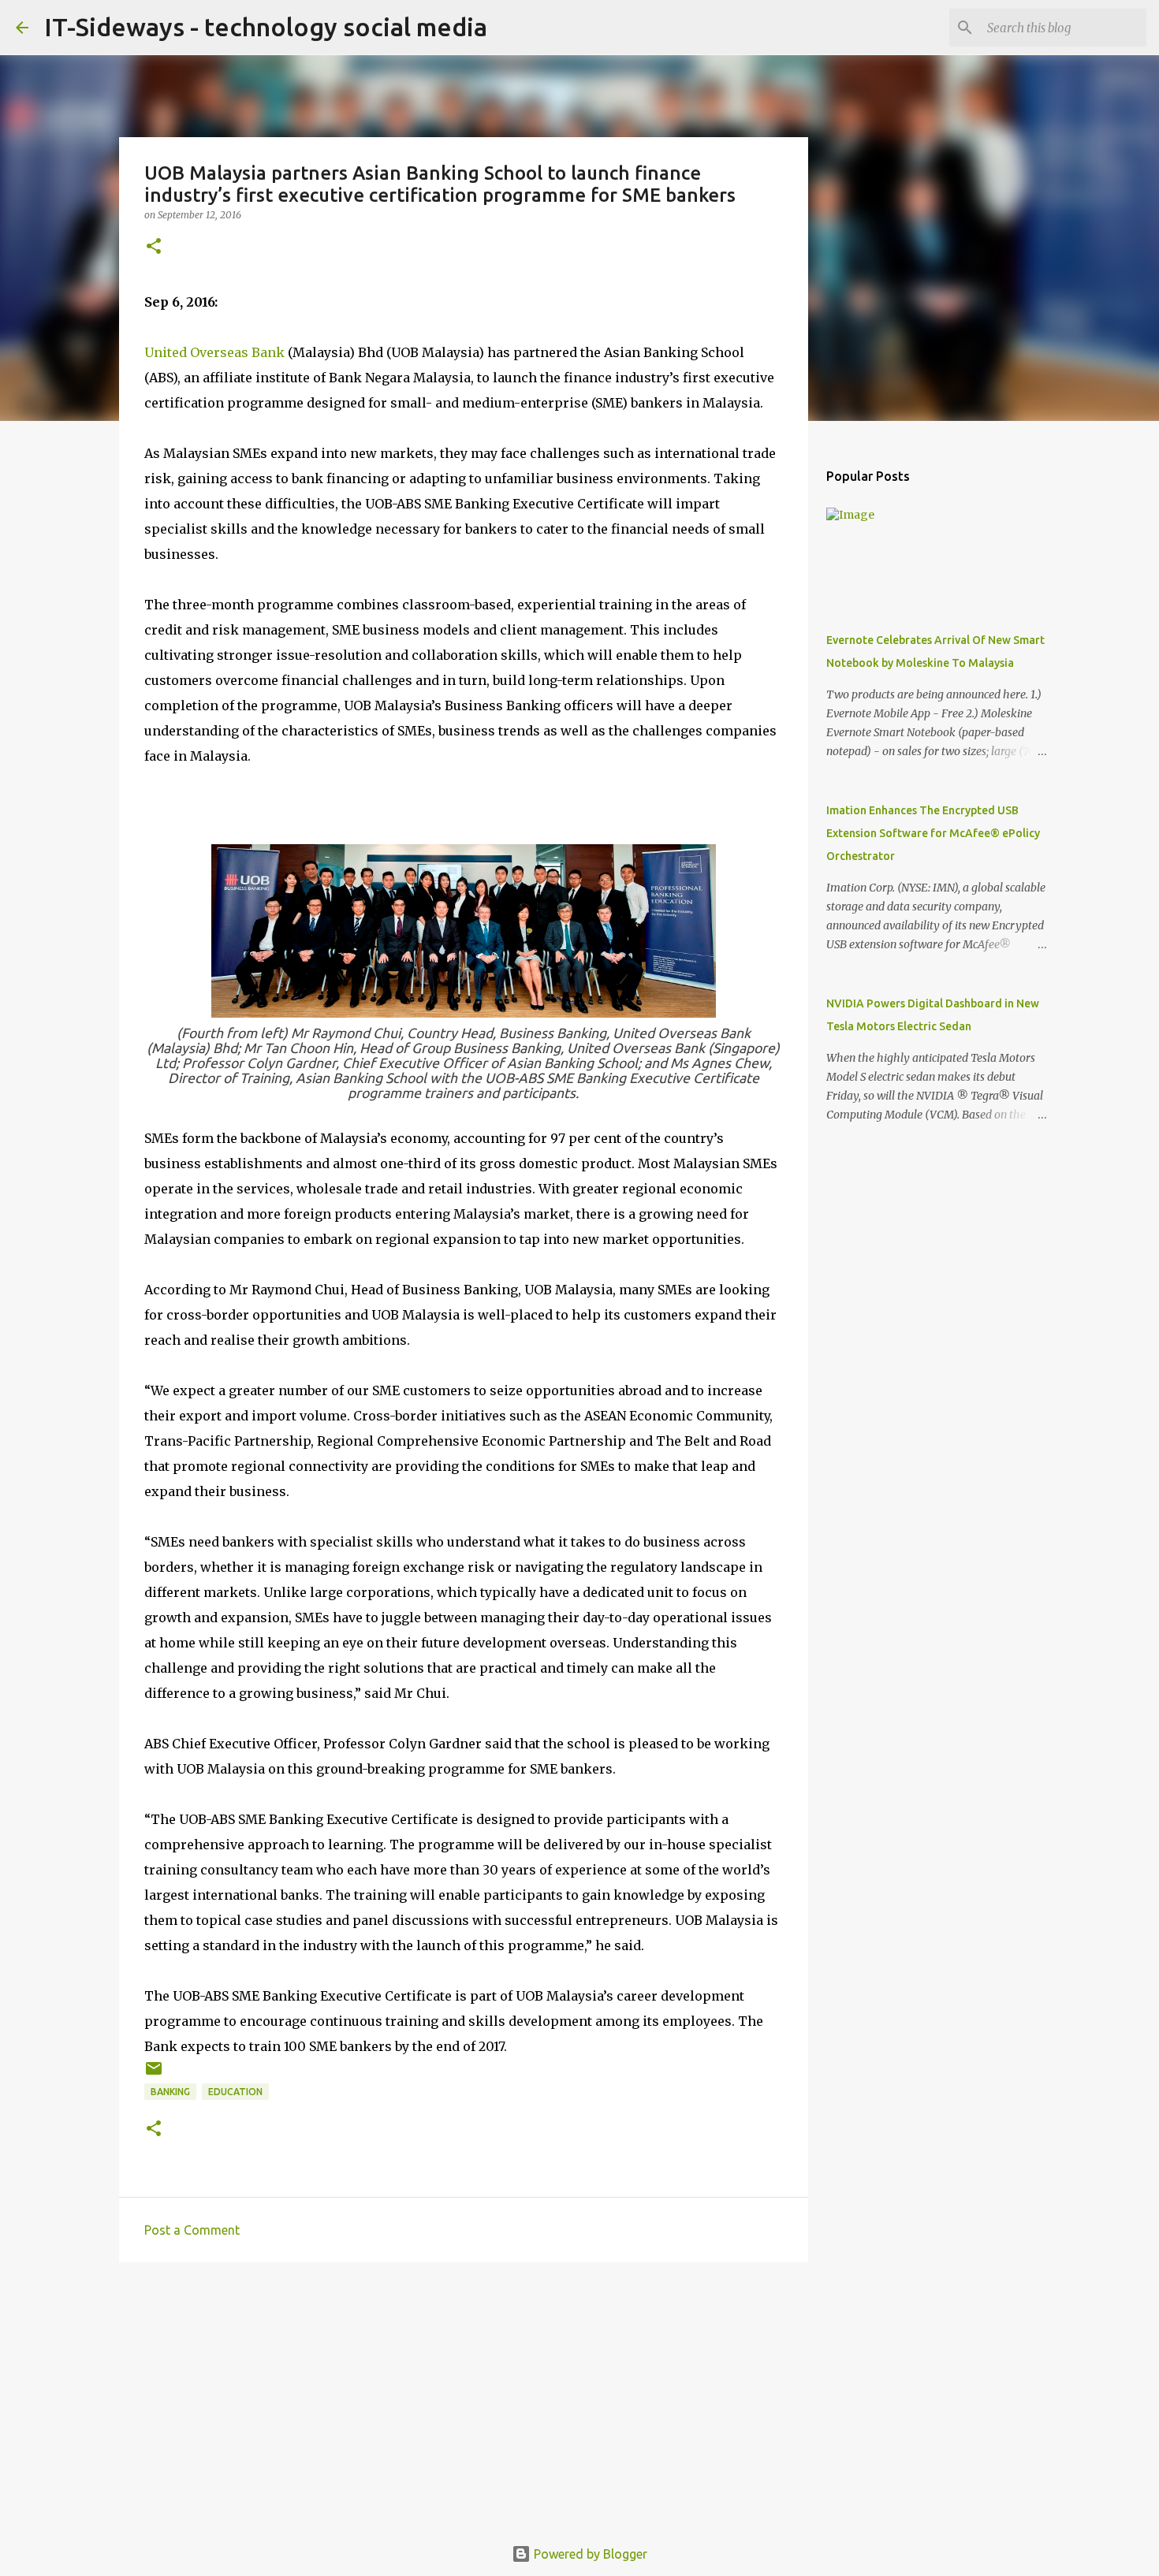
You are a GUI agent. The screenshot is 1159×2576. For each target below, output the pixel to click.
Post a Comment (192, 2230)
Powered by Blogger (589, 2554)
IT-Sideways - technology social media (266, 27)
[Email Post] (154, 2074)
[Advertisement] (464, 2396)
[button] (154, 247)
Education (235, 2092)
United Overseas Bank (214, 352)
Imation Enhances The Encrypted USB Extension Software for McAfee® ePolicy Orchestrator (933, 833)
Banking (170, 2092)
